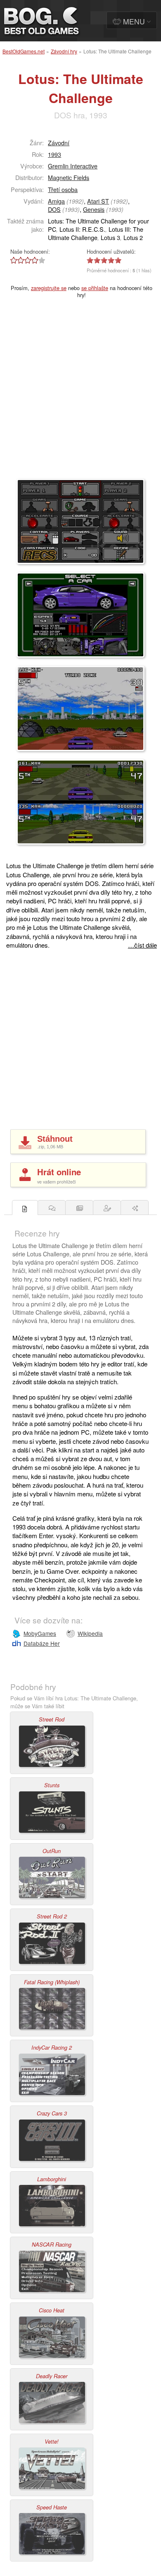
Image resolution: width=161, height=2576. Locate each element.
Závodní (59, 143)
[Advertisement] (80, 394)
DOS (54, 209)
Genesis (94, 209)
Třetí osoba (63, 189)
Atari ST (98, 201)
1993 (54, 154)
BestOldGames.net (24, 51)
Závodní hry (64, 51)
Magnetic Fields (69, 177)
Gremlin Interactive (73, 166)
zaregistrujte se (49, 288)
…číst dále (142, 945)
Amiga (56, 201)
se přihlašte (95, 288)
